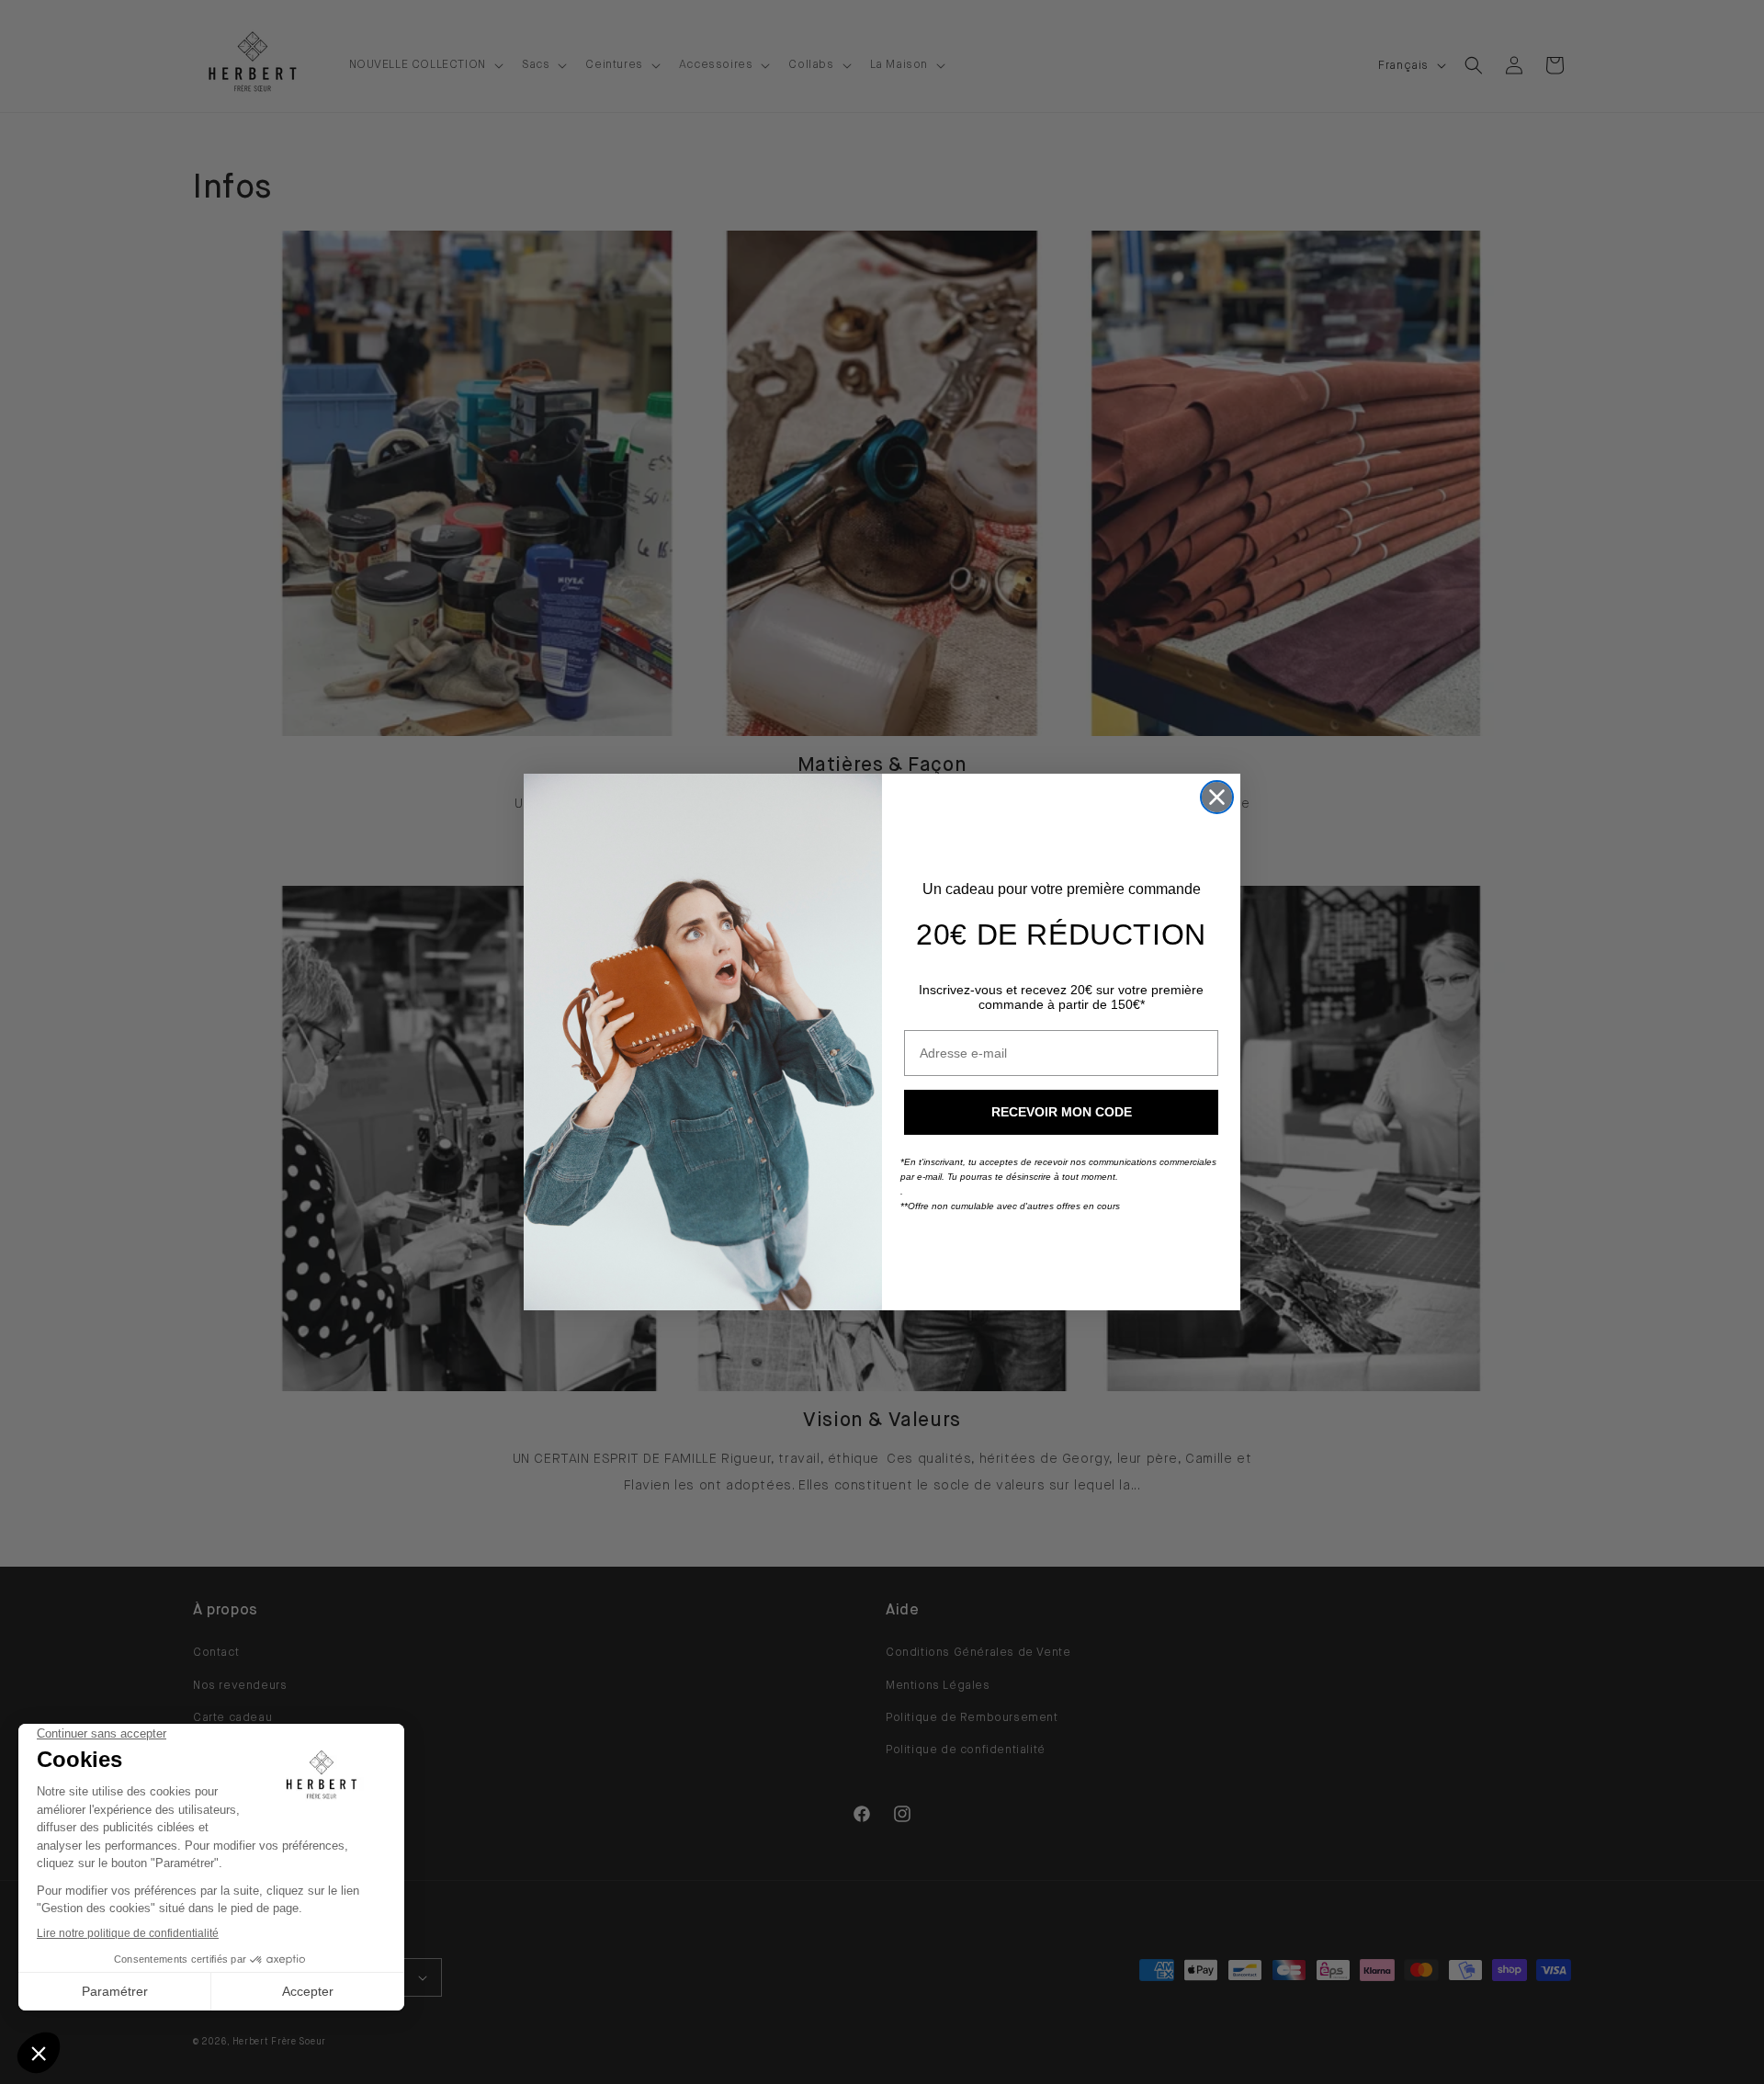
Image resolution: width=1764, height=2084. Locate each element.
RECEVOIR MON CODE (1062, 1112)
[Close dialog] (1217, 797)
